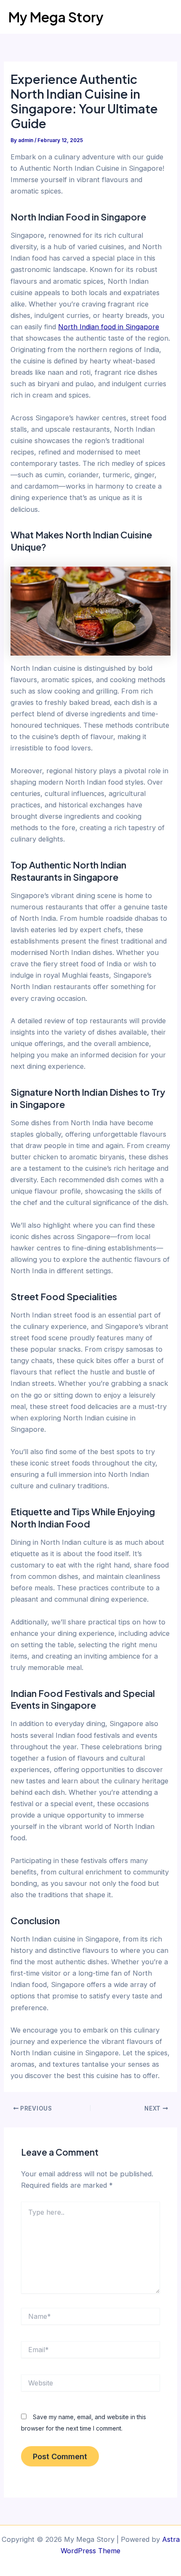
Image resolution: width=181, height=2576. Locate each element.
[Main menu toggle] (163, 17)
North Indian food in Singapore (109, 327)
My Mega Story (56, 17)
